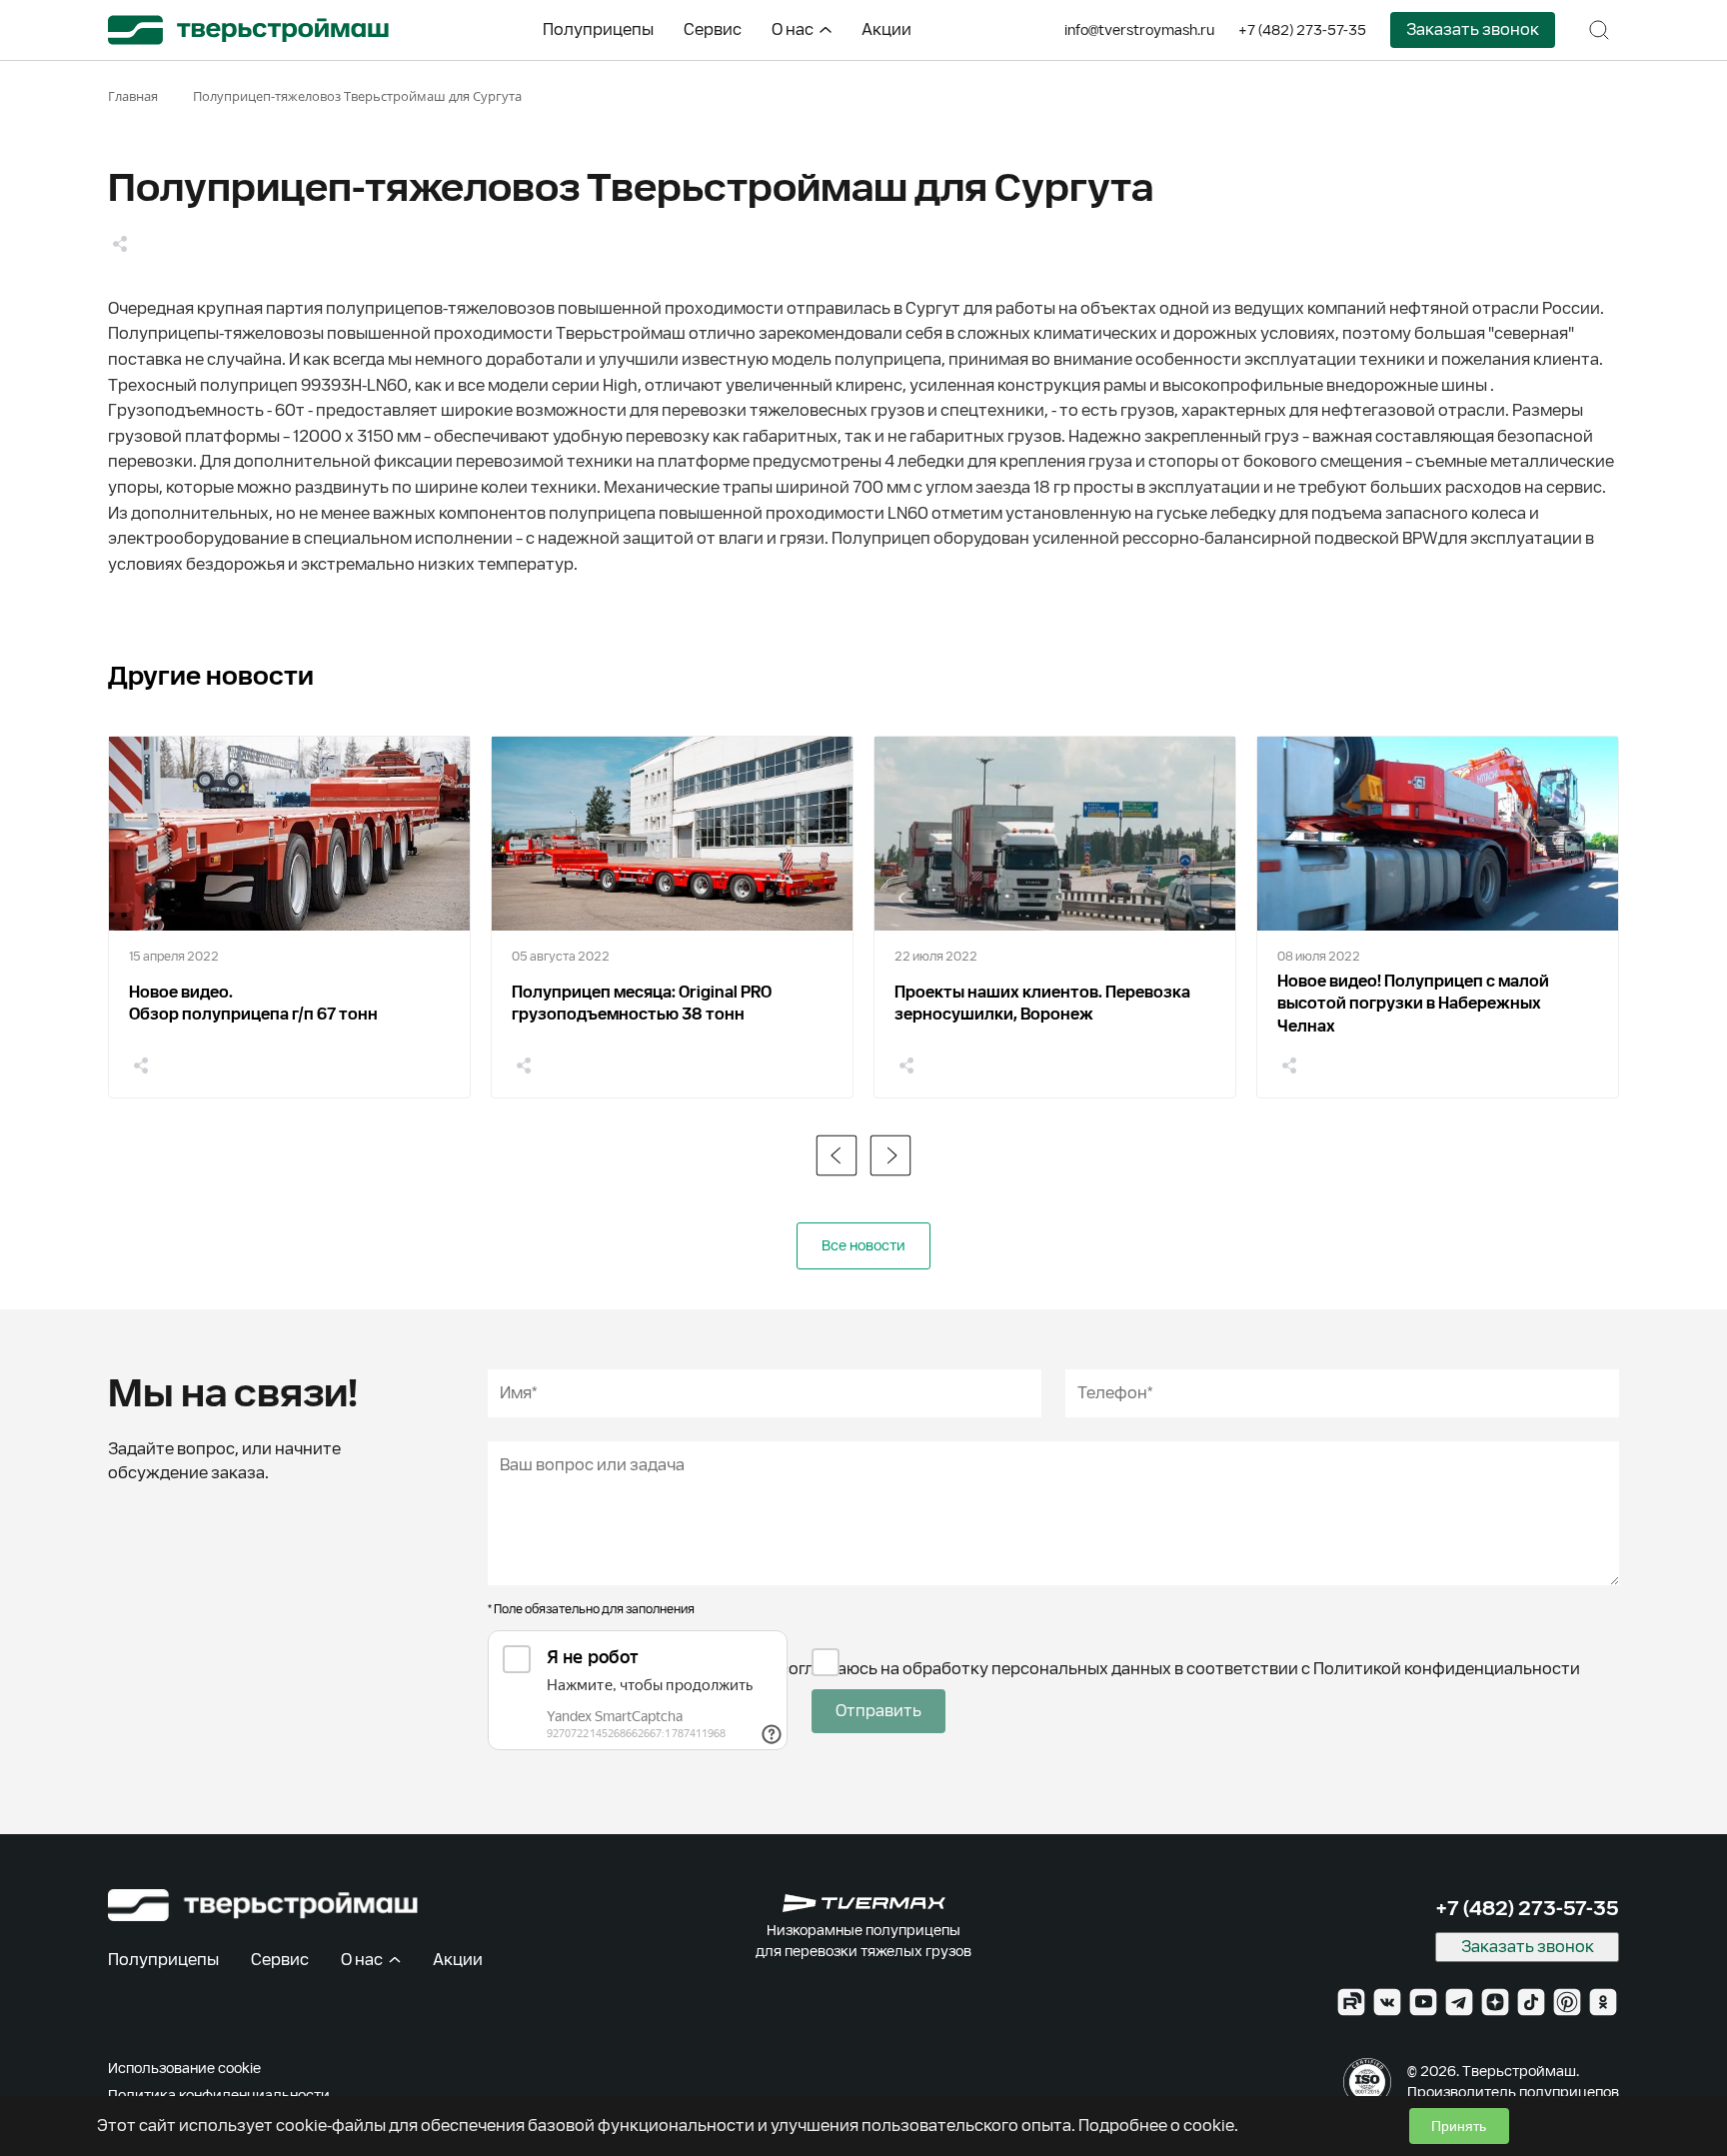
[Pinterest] (1567, 2002)
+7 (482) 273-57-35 (1302, 30)
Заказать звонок (1473, 29)
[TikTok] (1531, 2002)
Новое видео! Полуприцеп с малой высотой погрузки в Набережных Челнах (1413, 1004)
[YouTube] (1423, 2002)
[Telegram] (1459, 2002)
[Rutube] (1351, 2002)
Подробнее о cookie (1156, 2126)
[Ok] (1603, 2002)
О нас (793, 29)
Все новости (863, 1245)
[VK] (1387, 2002)
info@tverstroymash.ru (1139, 30)
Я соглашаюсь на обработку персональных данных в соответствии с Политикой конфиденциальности (1173, 1669)
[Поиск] (1599, 30)
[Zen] (1495, 2002)
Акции (886, 29)
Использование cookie (184, 2068)
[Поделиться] (120, 244)
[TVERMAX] (864, 1903)
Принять (1459, 2126)
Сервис (713, 29)
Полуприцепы (598, 29)
